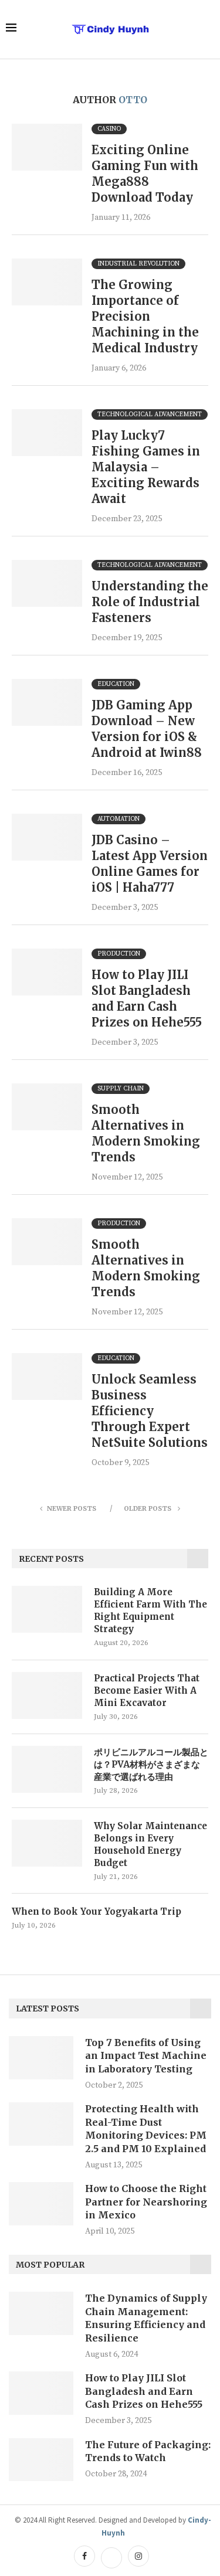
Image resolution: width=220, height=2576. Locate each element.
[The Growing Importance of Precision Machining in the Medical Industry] (47, 282)
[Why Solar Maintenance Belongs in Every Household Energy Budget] (47, 1843)
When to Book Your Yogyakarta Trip (97, 1911)
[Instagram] (137, 2557)
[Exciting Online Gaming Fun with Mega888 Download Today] (47, 147)
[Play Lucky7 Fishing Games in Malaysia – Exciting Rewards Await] (47, 433)
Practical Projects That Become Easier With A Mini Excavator (147, 1690)
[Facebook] (84, 2557)
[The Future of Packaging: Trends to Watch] (41, 2460)
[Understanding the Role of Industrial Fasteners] (47, 583)
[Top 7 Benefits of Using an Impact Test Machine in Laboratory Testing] (41, 2058)
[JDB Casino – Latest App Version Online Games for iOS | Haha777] (47, 837)
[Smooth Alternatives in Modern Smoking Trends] (47, 1107)
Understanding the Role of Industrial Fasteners (150, 602)
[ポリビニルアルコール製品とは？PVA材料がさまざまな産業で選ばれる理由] (47, 1769)
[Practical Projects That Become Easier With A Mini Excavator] (47, 1695)
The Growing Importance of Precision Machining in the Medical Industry (145, 316)
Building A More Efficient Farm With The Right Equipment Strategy (150, 1610)
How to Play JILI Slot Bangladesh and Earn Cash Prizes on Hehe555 (144, 2391)
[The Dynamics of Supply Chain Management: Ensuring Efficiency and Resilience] (41, 2313)
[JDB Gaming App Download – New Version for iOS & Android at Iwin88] (47, 702)
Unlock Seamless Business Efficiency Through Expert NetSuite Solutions (150, 1411)
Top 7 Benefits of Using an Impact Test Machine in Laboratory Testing (146, 2056)
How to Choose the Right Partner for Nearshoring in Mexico (146, 2202)
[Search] (208, 29)
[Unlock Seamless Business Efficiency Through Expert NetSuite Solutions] (47, 1377)
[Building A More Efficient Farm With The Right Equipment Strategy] (47, 1609)
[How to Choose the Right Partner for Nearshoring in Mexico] (41, 2204)
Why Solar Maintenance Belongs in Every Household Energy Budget (150, 1844)
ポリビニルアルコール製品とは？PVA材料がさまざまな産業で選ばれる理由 (151, 1764)
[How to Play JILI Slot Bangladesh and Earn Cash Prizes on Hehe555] (47, 972)
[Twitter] (111, 2557)
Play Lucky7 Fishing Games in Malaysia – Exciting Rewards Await (146, 467)
